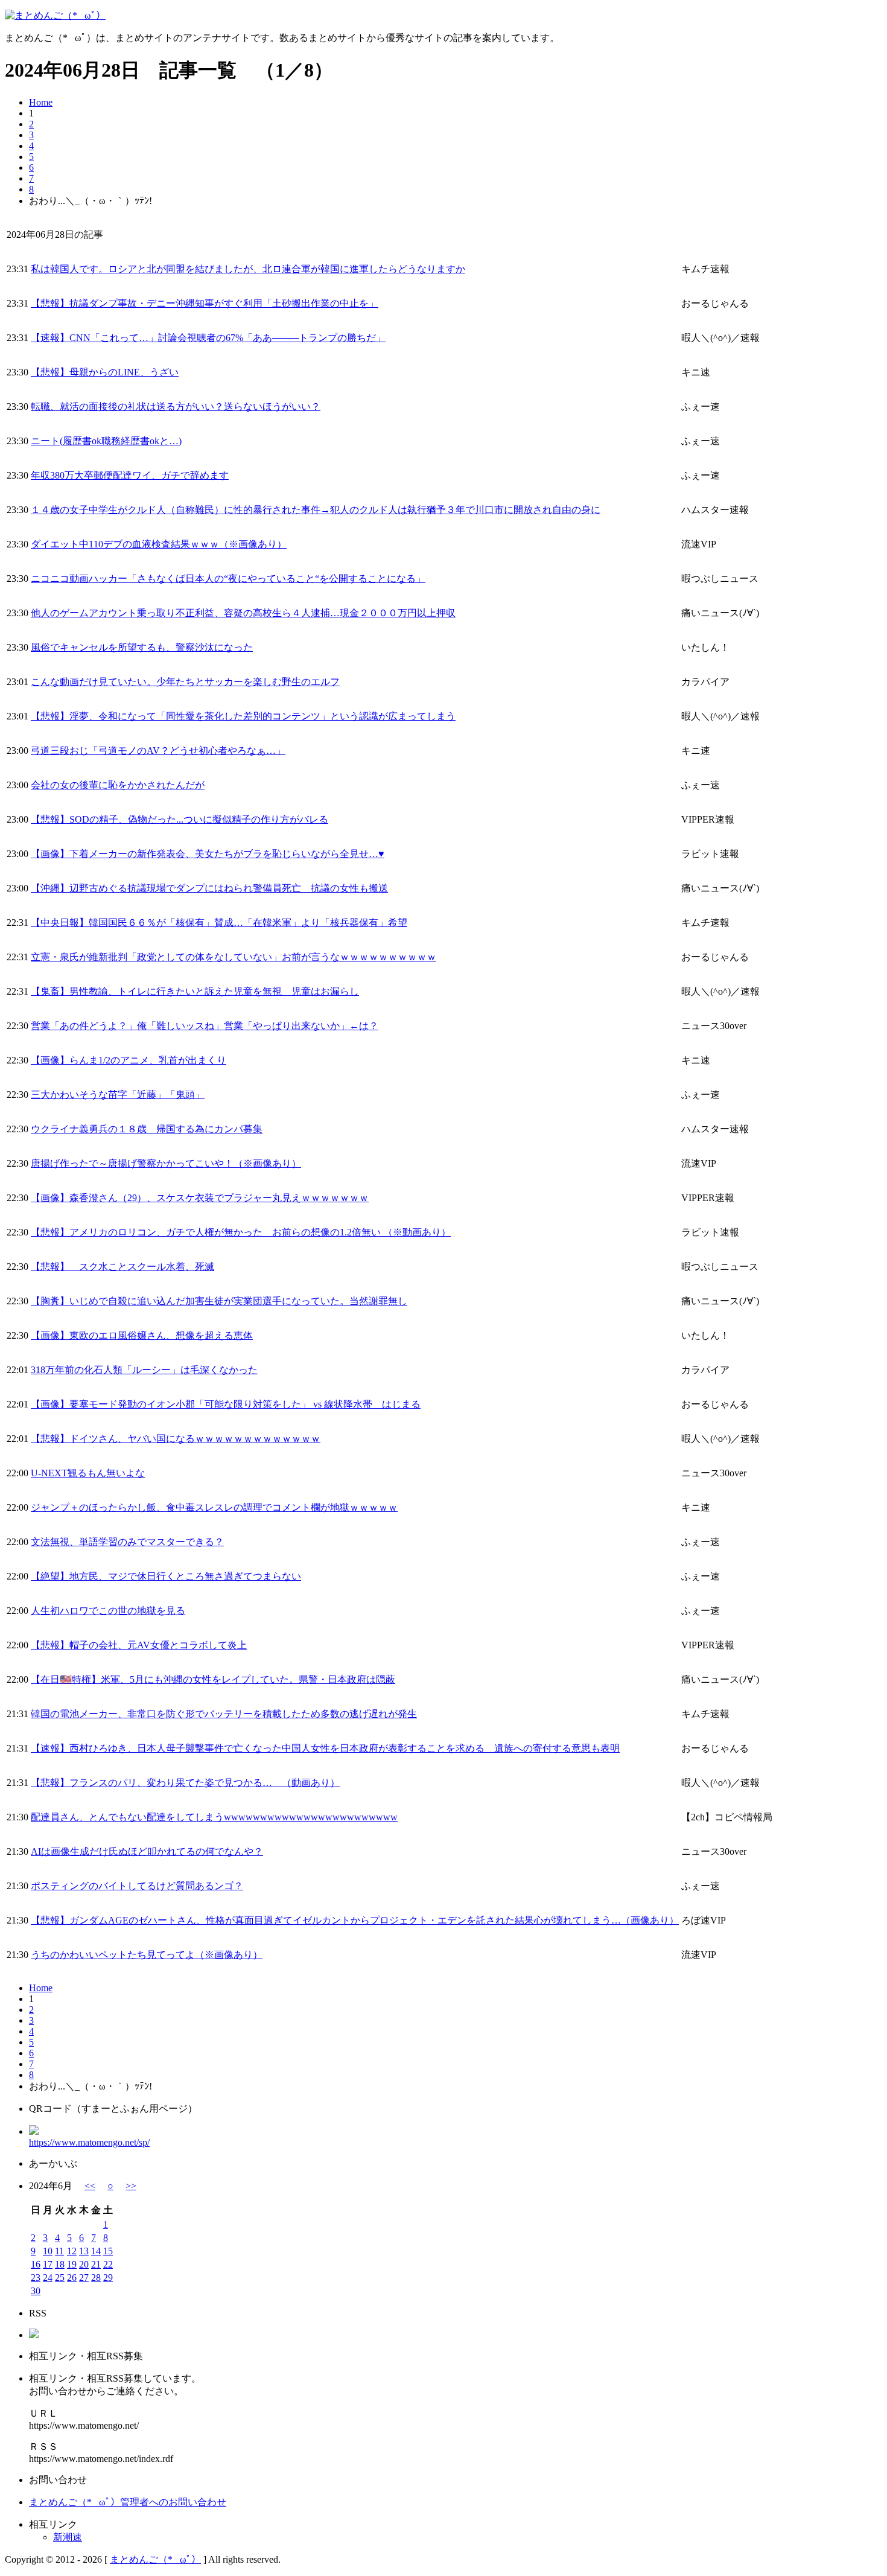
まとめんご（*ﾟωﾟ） (155, 2559)
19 (72, 2264)
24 (48, 2278)
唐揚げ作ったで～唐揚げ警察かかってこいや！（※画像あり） (166, 1163)
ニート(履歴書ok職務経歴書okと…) (106, 441)
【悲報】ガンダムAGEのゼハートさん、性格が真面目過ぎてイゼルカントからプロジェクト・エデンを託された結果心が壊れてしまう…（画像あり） (355, 1920)
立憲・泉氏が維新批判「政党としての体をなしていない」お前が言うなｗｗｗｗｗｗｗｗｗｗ (234, 957)
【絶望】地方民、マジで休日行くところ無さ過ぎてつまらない (166, 1576)
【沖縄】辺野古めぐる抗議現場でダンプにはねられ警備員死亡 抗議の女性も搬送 (209, 888)
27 (84, 2278)
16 (36, 2264)
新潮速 (68, 2537)
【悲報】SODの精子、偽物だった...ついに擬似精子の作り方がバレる (180, 819)
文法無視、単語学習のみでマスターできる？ (127, 1542)
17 (48, 2264)
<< (90, 2186)
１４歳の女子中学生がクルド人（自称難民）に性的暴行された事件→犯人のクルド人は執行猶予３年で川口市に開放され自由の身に (316, 510)
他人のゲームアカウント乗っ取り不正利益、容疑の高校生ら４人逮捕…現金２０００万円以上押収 (243, 613)
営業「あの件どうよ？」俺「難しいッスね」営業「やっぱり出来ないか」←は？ (205, 1026)
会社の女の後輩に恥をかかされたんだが (118, 785)
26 (72, 2278)
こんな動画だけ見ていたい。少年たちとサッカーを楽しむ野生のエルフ (185, 682)
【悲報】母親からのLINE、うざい (105, 372)
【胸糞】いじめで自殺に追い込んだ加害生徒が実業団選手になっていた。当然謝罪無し (219, 1301)
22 (108, 2264)
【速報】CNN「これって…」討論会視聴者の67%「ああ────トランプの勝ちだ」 (208, 338)
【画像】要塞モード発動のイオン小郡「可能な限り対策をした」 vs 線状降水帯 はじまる (226, 1404)
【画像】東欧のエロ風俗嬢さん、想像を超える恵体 (142, 1335)
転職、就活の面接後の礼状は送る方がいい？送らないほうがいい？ (176, 406)
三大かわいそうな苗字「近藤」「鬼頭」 (118, 1095)
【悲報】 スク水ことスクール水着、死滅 (122, 1267)
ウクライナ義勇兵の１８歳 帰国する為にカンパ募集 (147, 1129)
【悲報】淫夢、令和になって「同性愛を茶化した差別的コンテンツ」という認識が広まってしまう (243, 716)
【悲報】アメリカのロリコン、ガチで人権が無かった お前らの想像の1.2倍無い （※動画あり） (241, 1232)
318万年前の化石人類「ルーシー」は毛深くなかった (144, 1370)
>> (131, 2186)
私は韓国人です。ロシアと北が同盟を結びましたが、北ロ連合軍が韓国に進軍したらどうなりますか (248, 269)
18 (60, 2264)
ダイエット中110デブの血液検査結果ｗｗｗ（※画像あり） (159, 544)
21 (96, 2264)
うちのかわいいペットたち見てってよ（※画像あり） (147, 1955)
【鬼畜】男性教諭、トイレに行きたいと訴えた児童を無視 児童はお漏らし (195, 991)
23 (36, 2278)
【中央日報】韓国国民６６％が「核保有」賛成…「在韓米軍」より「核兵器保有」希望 (219, 923)
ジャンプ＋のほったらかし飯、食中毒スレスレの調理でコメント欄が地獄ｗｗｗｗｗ (214, 1507)
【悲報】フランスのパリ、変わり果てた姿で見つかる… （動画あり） (185, 1783)
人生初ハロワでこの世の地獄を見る (108, 1611)
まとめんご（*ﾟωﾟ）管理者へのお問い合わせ (128, 2502)
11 (59, 2251)
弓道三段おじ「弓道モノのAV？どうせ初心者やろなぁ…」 (158, 751)
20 (84, 2264)
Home (41, 102)
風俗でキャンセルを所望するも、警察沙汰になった (142, 647)
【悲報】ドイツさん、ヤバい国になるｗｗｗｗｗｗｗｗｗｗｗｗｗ (176, 1439)
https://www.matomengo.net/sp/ (89, 2142)
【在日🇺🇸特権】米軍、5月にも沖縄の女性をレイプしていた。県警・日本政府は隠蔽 (213, 1679)
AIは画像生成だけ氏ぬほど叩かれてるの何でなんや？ (147, 1851)
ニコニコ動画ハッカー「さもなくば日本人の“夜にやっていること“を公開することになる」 (228, 579)
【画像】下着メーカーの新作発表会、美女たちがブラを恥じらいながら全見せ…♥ (208, 854)
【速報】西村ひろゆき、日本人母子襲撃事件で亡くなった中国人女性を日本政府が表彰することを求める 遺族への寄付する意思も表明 (325, 1748)
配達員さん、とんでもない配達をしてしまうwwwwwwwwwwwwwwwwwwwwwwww (214, 1817)
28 (96, 2278)
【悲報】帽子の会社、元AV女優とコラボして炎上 (139, 1645)
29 (108, 2278)
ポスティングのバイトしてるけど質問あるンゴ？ (137, 1886)
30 (36, 2291)
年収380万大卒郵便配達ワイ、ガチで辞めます (130, 475)
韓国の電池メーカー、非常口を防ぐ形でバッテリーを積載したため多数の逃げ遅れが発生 (224, 1714)
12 (72, 2251)
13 (84, 2251)
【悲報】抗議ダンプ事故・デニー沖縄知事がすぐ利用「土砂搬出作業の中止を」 (205, 303)
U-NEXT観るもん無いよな (88, 1473)
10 (48, 2251)
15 (108, 2251)
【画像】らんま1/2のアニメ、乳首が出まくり (129, 1060)
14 (96, 2251)
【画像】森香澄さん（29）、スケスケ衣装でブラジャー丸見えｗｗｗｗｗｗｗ (200, 1198)
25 (60, 2278)
